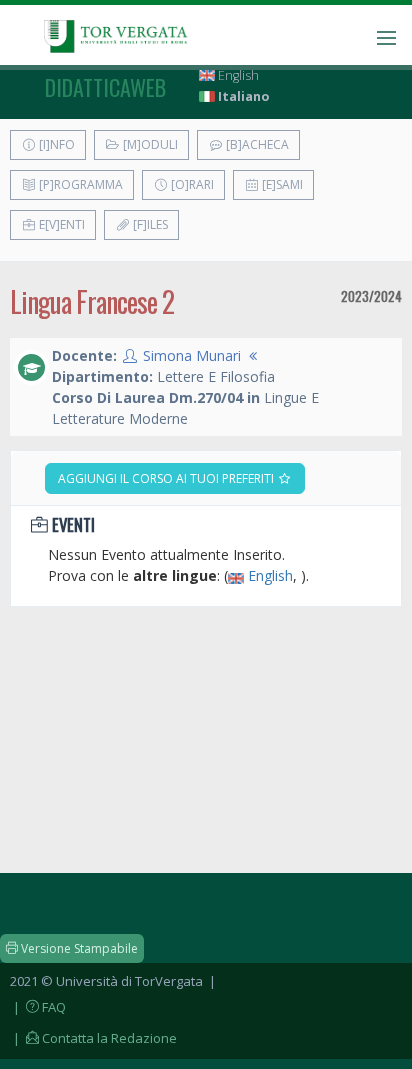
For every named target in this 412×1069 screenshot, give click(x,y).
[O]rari (191, 184)
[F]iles (149, 224)
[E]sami (281, 184)
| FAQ (38, 1007)
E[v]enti (60, 224)
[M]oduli (149, 144)
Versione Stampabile (78, 948)
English (237, 75)
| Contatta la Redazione (93, 1038)
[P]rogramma (79, 184)
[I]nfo (55, 144)
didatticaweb (105, 87)
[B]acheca (256, 144)
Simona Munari (192, 355)
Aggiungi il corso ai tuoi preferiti (167, 478)
